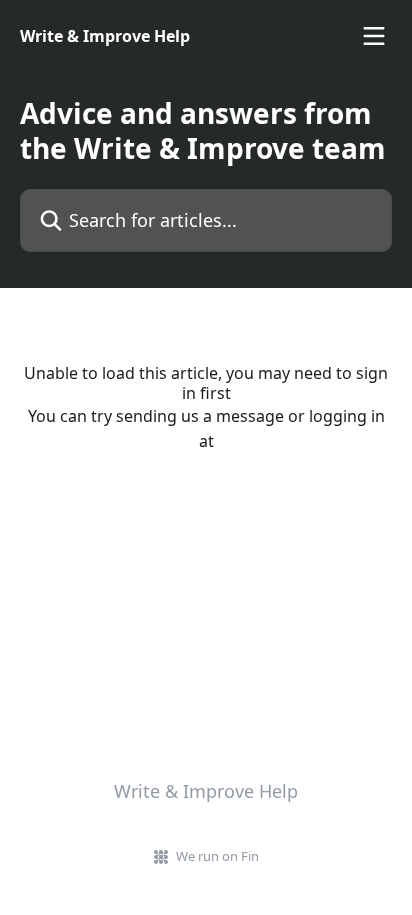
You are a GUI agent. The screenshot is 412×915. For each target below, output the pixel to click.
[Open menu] (374, 36)
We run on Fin (217, 856)
